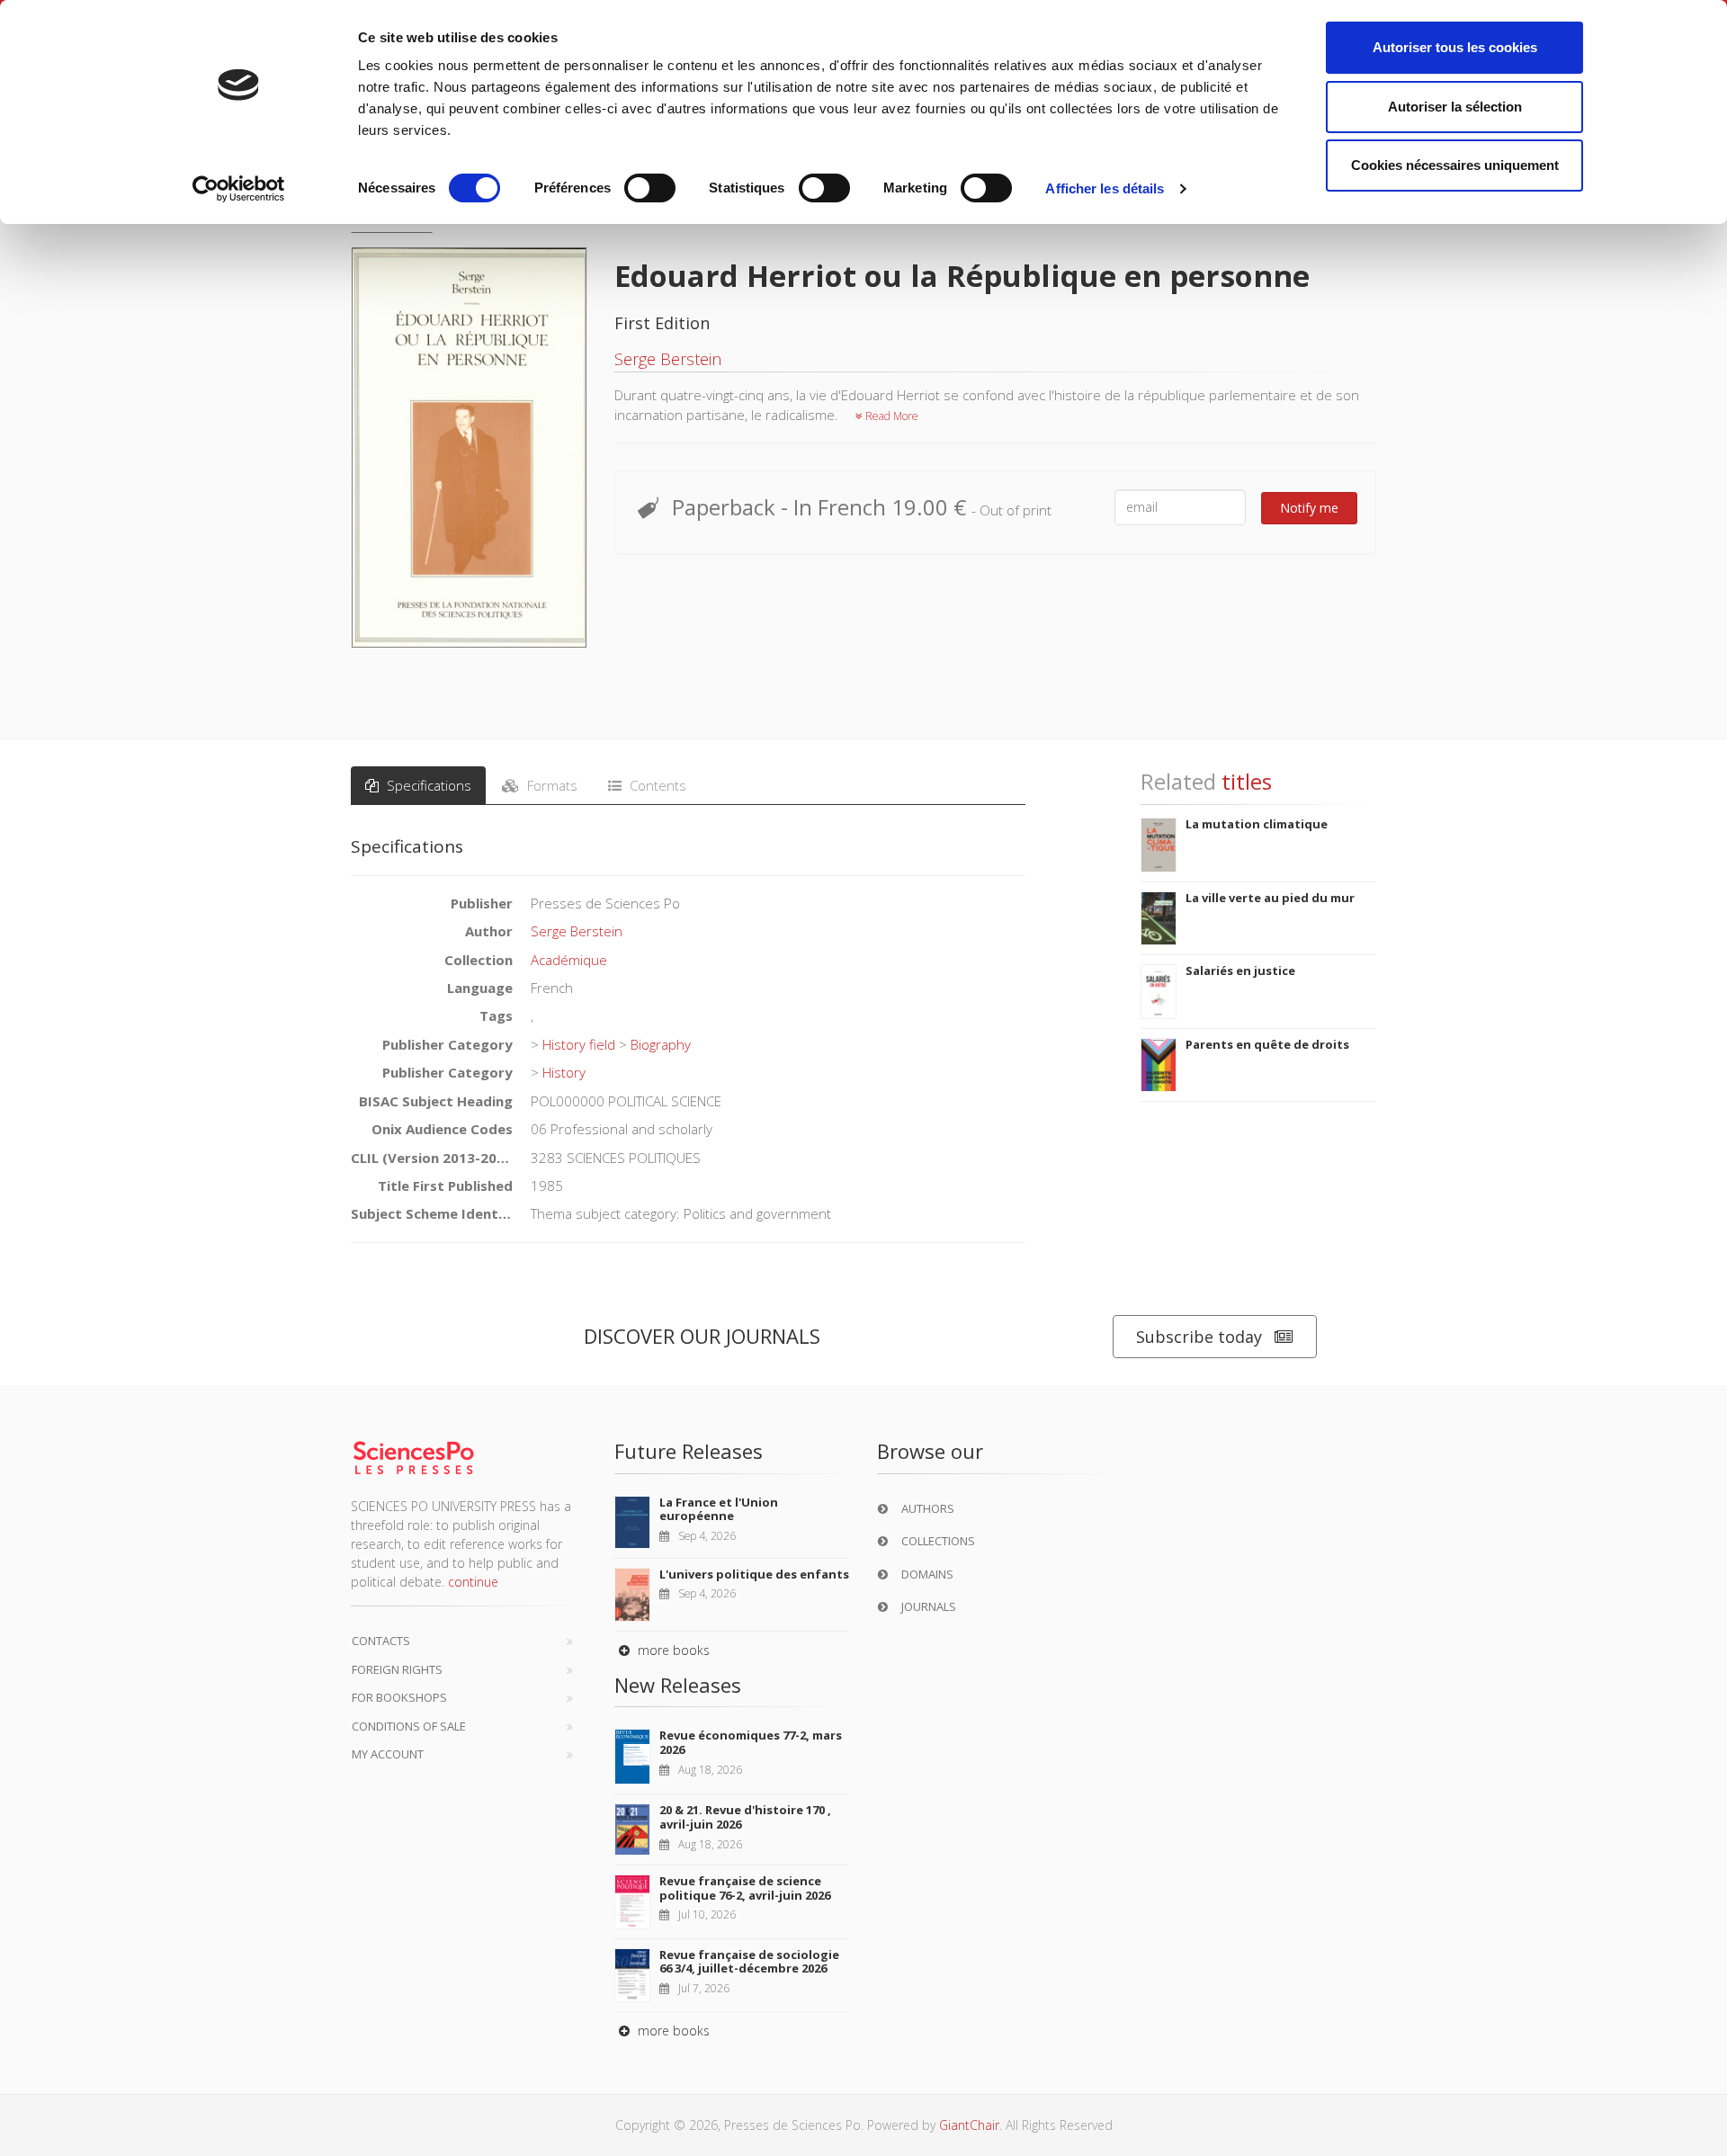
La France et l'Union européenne (719, 1509)
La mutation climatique (1257, 824)
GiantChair (969, 2125)
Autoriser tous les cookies (1455, 47)
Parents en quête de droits (1267, 1044)
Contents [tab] (656, 785)
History (564, 1072)
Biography (661, 1044)
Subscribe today (1199, 1337)
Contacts (381, 1641)
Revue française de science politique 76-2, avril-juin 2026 (745, 1888)
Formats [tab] (550, 785)
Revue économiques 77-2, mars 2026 (751, 1742)
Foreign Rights (397, 1669)
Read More (890, 416)
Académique (569, 960)
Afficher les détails (1105, 188)
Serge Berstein (668, 359)
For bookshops (399, 1697)
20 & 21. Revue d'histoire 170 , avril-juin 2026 (745, 1817)
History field (579, 1044)
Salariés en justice (1240, 971)
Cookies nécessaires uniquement (1455, 165)
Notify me (1309, 508)
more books (672, 1650)
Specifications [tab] (427, 785)
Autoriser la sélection (1455, 107)
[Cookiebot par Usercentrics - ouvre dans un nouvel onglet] (239, 189)
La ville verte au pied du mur (1270, 898)
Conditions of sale (409, 1726)
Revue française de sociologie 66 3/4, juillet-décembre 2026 (749, 1962)
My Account (388, 1754)
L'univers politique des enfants (754, 1574)
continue (473, 1582)
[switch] (650, 188)
